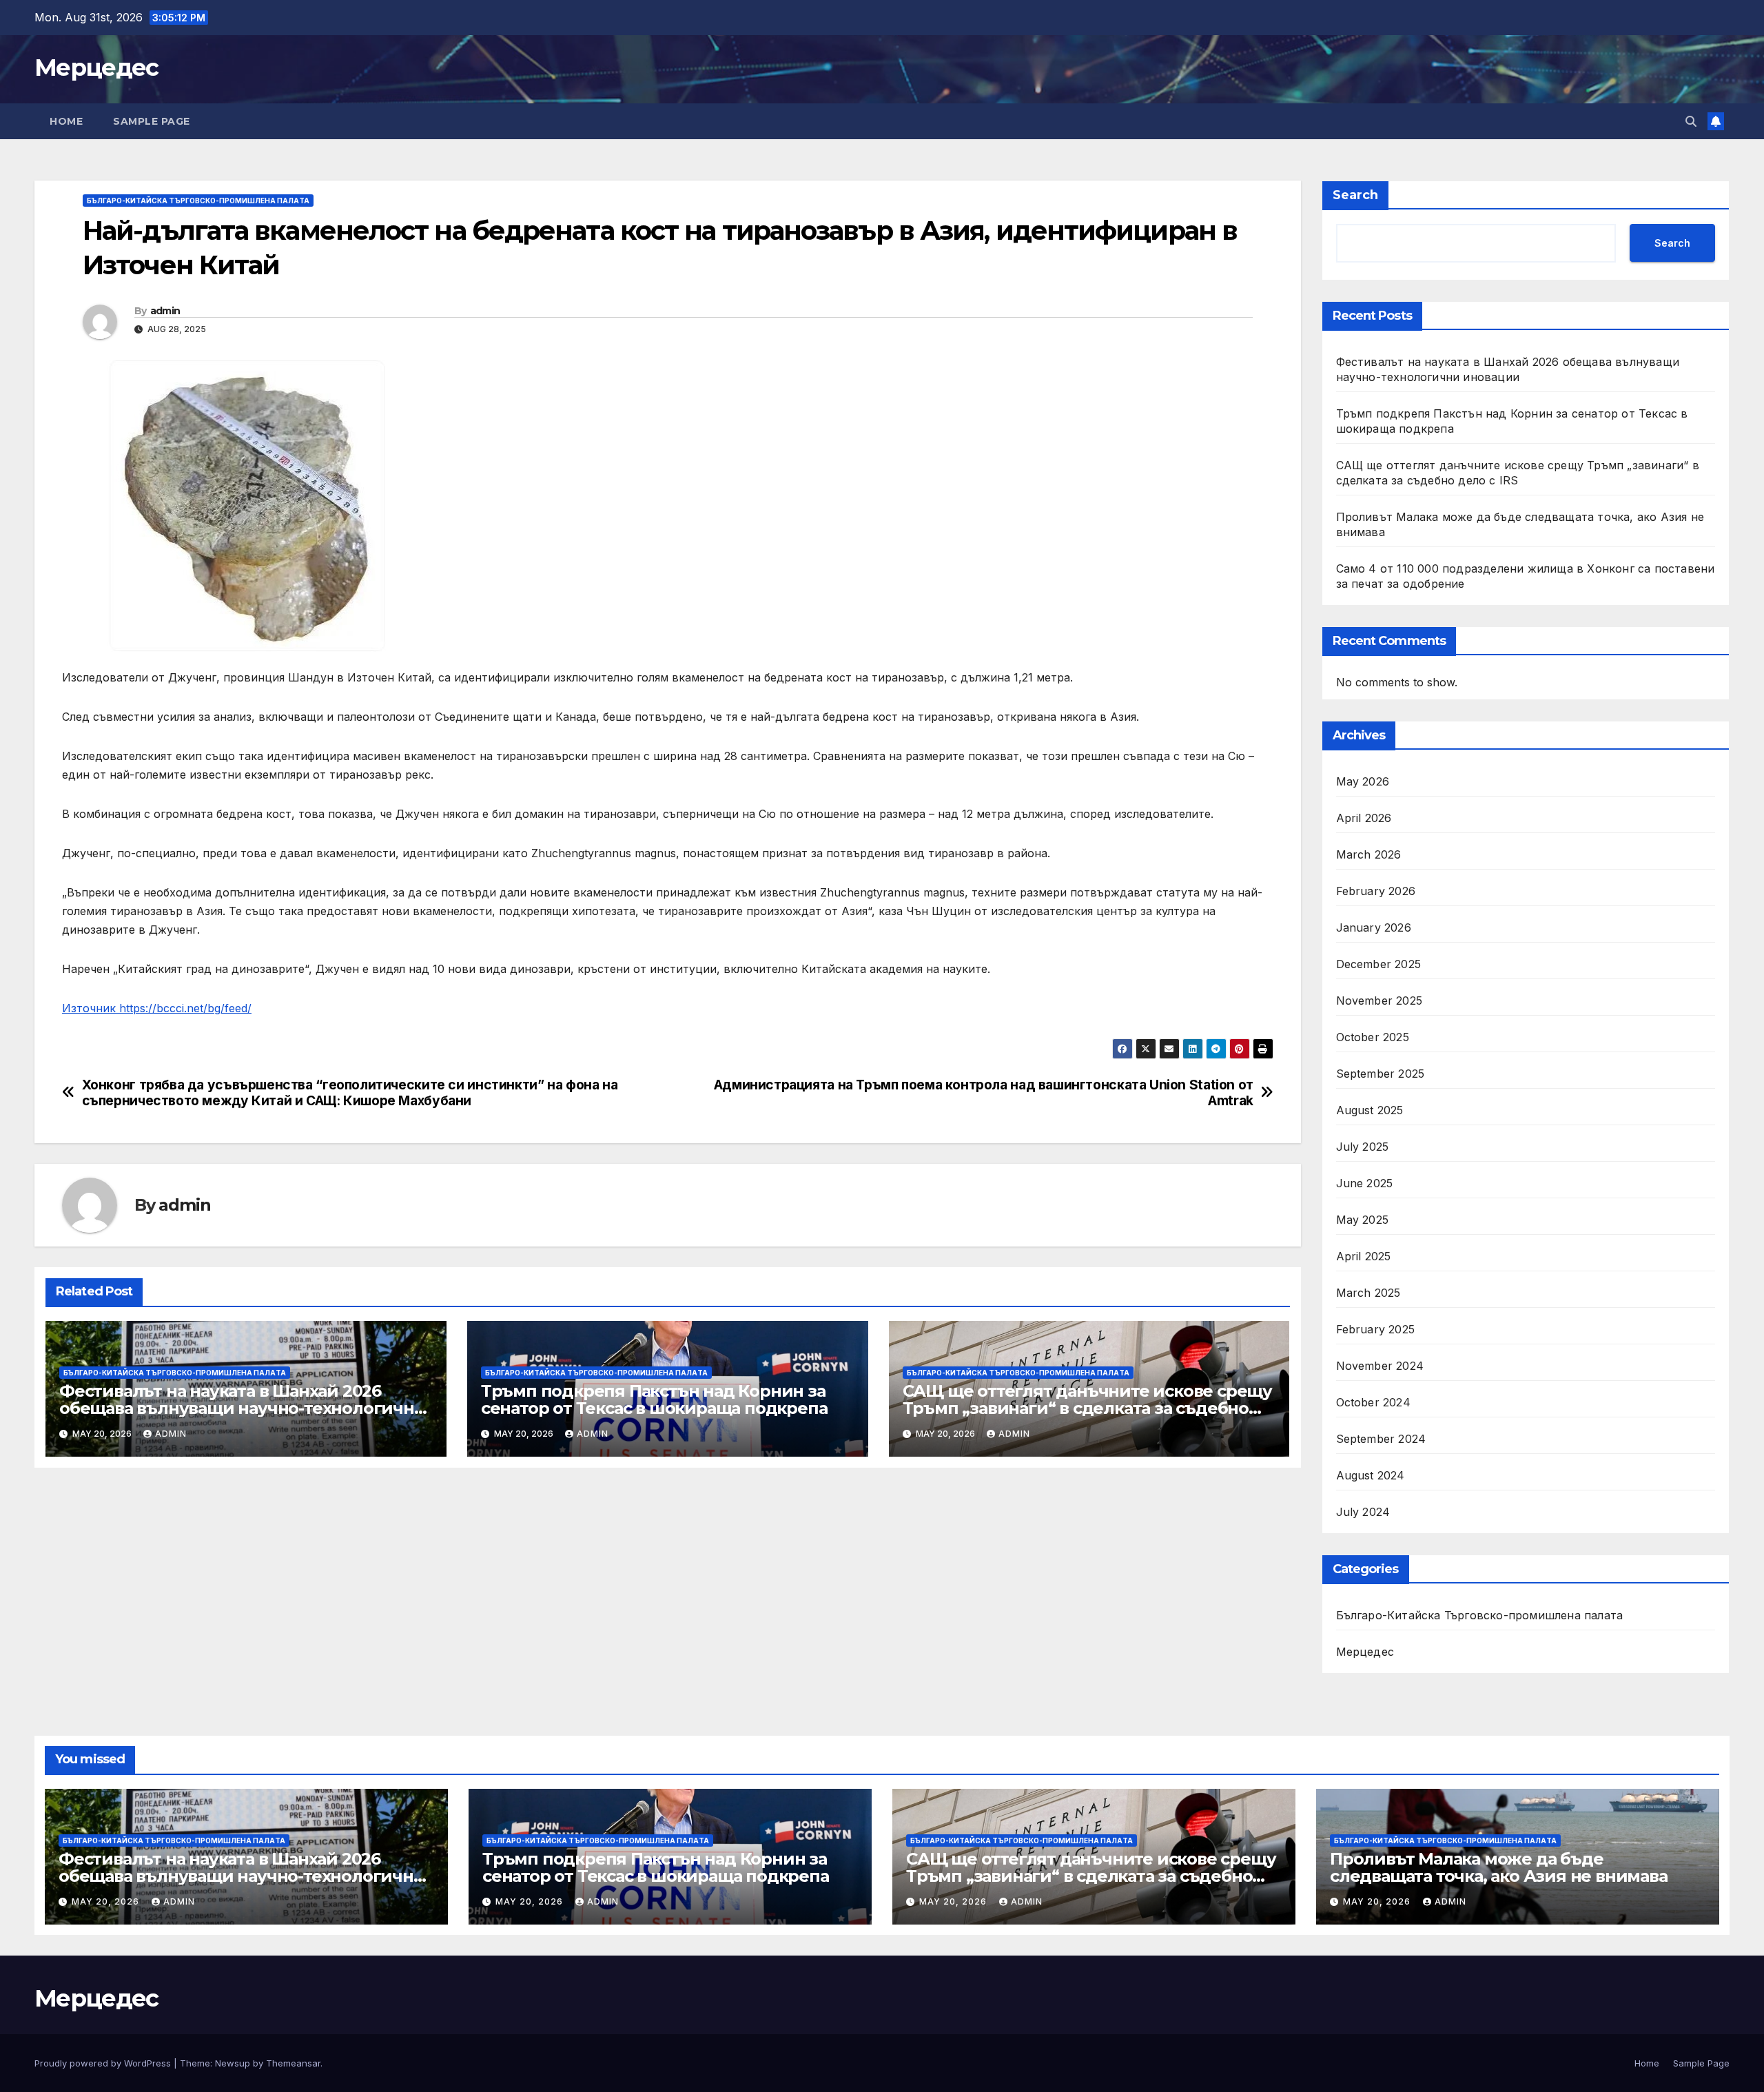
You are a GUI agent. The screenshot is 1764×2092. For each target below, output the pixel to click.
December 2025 (1379, 964)
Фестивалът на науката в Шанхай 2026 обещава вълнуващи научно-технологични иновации (243, 1408)
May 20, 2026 (107, 1901)
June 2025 (1365, 1183)
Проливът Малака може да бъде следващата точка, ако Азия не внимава (1499, 1867)
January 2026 (1374, 927)
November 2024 (1380, 1366)
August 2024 (1371, 1475)
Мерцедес (96, 68)
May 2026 (1363, 781)
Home (66, 121)
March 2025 (1368, 1293)
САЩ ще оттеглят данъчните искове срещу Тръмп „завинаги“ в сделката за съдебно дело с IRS (1087, 1408)
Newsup (233, 2063)
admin (165, 311)
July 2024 (1363, 1512)
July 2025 (1363, 1147)
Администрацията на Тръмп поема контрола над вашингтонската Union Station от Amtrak (984, 1093)
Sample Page (152, 121)
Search (1355, 195)
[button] (1691, 121)
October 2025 (1373, 1037)
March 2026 (1369, 854)
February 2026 (1376, 891)
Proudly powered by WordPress (104, 2063)
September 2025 (1381, 1074)
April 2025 (1364, 1256)
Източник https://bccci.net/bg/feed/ (157, 1008)
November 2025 (1380, 1001)
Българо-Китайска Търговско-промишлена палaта (198, 201)
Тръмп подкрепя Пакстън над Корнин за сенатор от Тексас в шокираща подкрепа (654, 1399)
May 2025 (1363, 1220)
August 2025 (1370, 1110)
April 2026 (1364, 818)
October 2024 (1373, 1402)
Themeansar (293, 2063)
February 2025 (1376, 1329)
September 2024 (1381, 1439)
